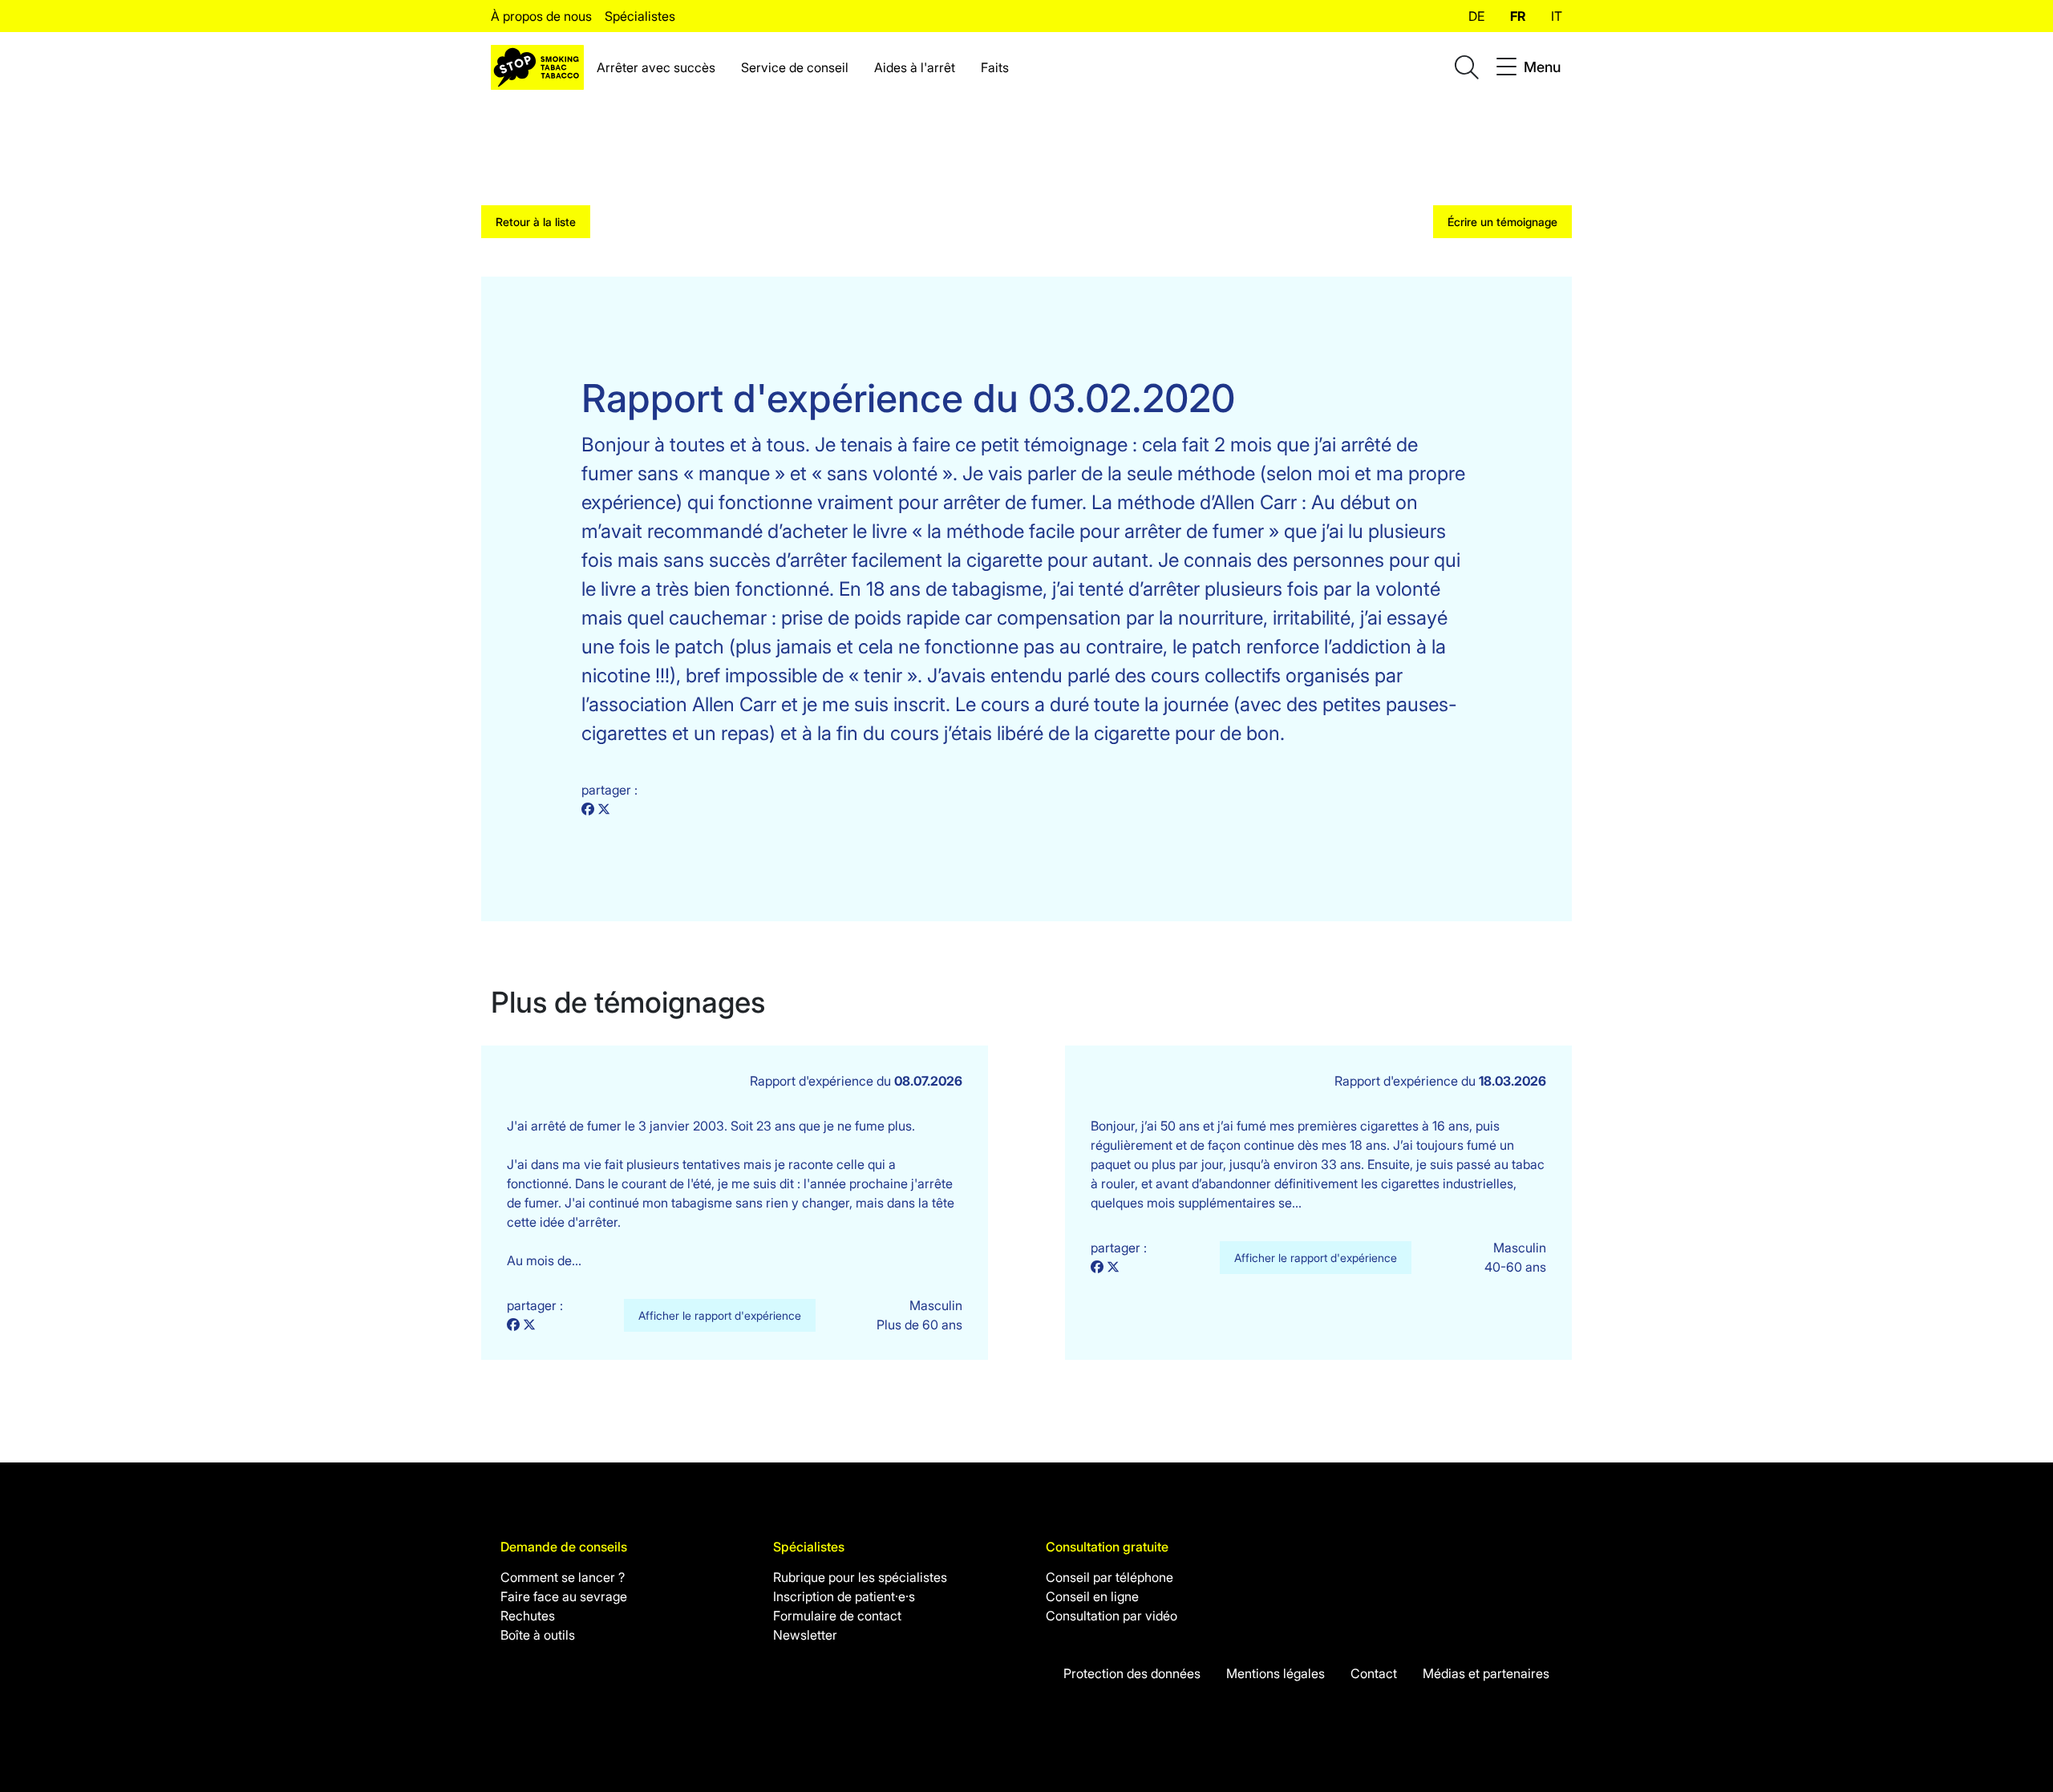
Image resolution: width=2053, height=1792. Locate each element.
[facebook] (589, 809)
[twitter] (604, 809)
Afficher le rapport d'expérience (720, 1315)
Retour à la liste (536, 222)
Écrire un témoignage (1502, 222)
